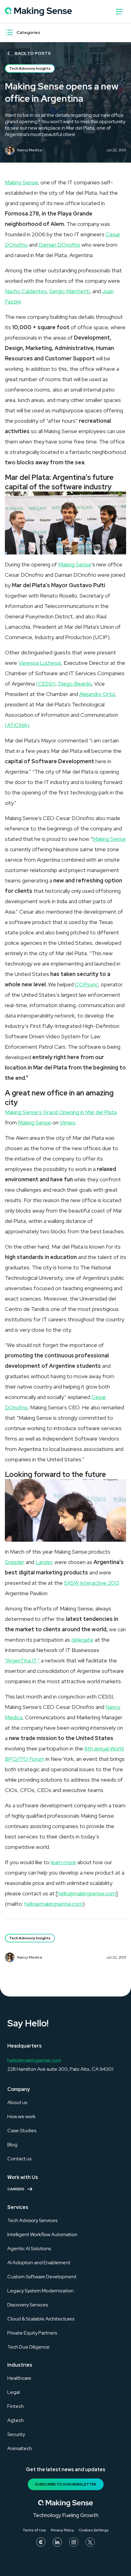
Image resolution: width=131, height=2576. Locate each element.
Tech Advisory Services (32, 2220)
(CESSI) (46, 684)
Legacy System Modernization (41, 2291)
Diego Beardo (75, 684)
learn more (63, 1862)
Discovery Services (28, 2305)
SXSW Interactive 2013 (92, 1583)
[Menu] (9, 32)
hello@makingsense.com (87, 1893)
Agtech (16, 2420)
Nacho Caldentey (26, 291)
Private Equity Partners (32, 2333)
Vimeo (67, 1122)
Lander (44, 1562)
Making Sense (21, 182)
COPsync (87, 984)
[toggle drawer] (119, 12)
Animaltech (20, 2448)
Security (16, 2434)
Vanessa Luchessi (40, 663)
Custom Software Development (42, 2277)
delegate (82, 1640)
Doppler (15, 1562)
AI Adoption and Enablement (39, 2263)
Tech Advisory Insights (30, 68)
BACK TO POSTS (33, 53)
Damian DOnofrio (60, 245)
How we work (21, 2116)
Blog (12, 2145)
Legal (14, 2392)
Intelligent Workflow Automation (42, 2234)
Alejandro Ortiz (97, 694)
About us (17, 2102)
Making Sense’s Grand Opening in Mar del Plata (61, 1112)
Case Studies (22, 2131)
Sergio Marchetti (69, 291)
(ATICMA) (17, 725)
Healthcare (19, 2378)
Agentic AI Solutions (29, 2248)
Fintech (16, 2406)
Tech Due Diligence (28, 2347)
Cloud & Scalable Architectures (41, 2319)
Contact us (19, 2159)
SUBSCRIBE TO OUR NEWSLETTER (66, 2484)
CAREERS (16, 2189)
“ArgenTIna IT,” (22, 1660)
